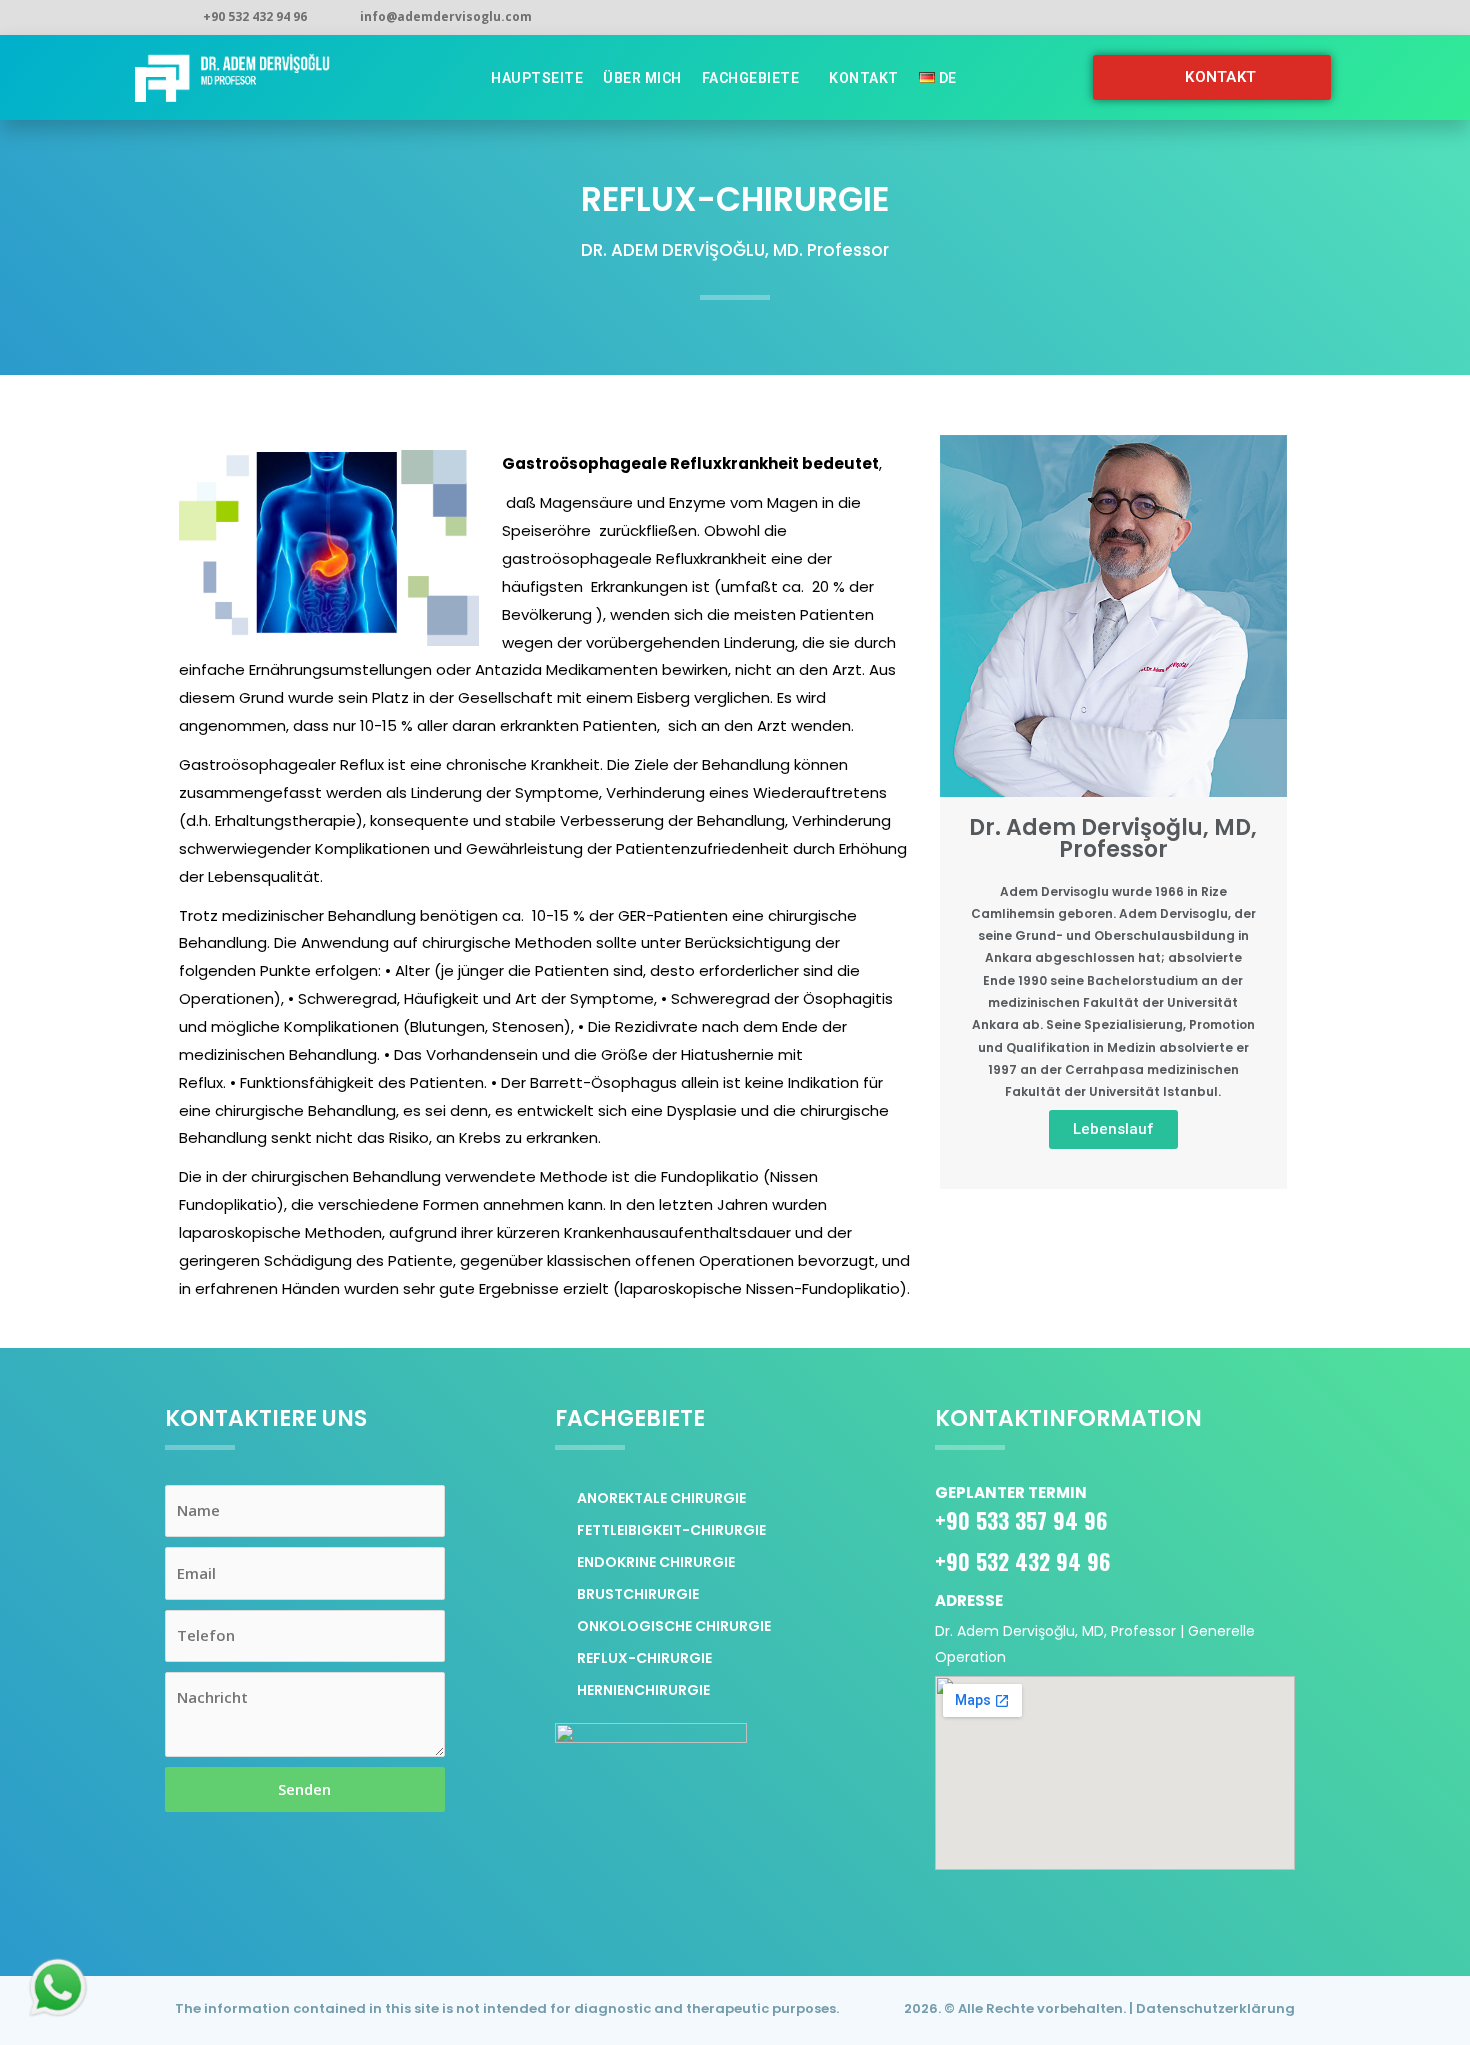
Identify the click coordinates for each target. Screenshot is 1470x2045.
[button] (1212, 77)
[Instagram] (1205, 18)
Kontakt (864, 78)
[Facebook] (1248, 18)
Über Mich (642, 78)
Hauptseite (537, 78)
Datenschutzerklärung (1215, 2008)
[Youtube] (1291, 18)
